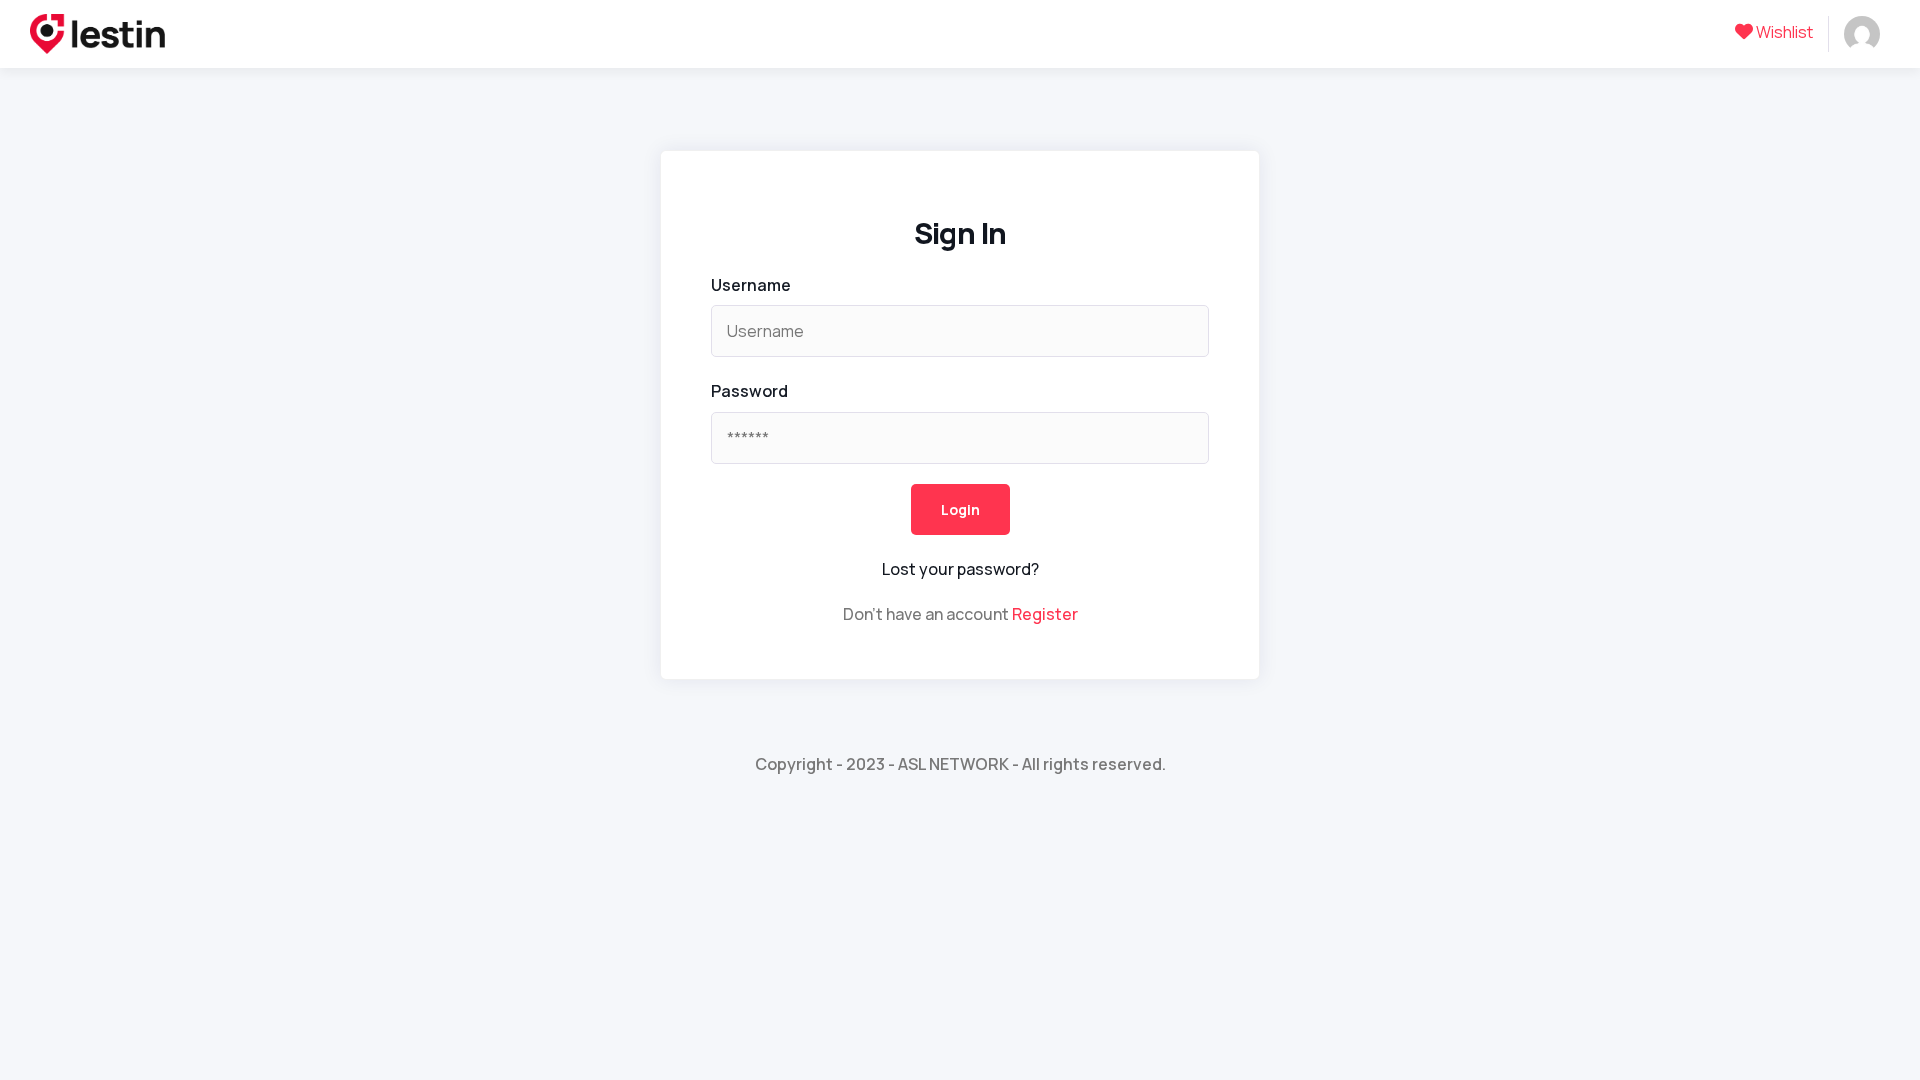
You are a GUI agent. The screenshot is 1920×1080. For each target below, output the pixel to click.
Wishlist (1783, 32)
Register (1045, 614)
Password (749, 391)
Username (751, 285)
